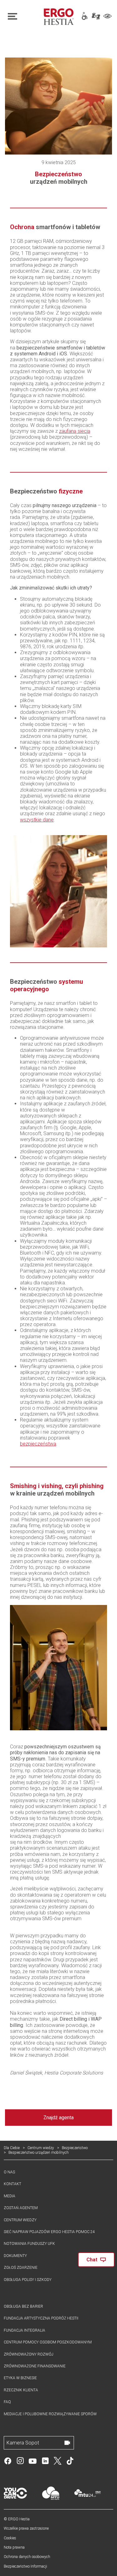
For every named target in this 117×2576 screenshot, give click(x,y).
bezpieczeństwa (38, 1444)
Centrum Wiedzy (20, 2220)
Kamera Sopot (23, 2443)
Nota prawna (14, 2547)
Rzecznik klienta (21, 2390)
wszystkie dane (37, 820)
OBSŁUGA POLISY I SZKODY (28, 2280)
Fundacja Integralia (24, 2330)
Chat (92, 2260)
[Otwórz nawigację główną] (22, 16)
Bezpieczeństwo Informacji (25, 2566)
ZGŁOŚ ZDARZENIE (21, 2268)
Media (10, 2196)
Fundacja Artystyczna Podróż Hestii (41, 2318)
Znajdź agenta (58, 2118)
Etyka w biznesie (20, 2378)
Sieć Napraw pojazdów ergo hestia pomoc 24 (49, 2232)
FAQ (7, 2402)
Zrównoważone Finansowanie (35, 2366)
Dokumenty (15, 2256)
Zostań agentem (21, 2208)
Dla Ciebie (12, 2148)
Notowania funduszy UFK (29, 2244)
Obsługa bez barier (23, 2306)
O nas (9, 2172)
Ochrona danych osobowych (27, 2557)
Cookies (10, 2538)
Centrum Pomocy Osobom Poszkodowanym (48, 2342)
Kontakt (12, 2184)
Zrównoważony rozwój (29, 2354)
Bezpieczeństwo (75, 2148)
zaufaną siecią (75, 431)
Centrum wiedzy (41, 2148)
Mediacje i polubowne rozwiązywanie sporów (50, 2414)
